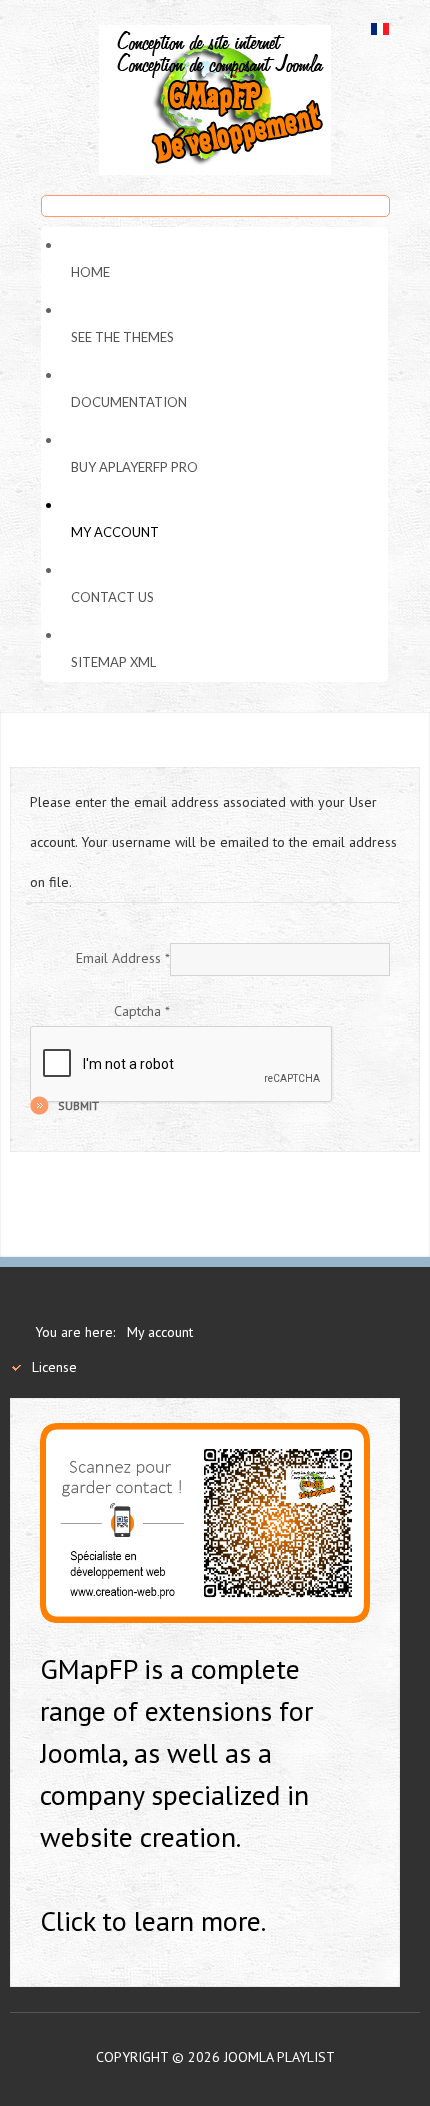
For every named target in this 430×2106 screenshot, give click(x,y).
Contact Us (112, 597)
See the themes (122, 337)
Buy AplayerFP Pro (134, 467)
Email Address (123, 958)
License (54, 1367)
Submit (78, 1105)
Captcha (142, 1011)
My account (115, 532)
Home (90, 272)
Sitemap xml (113, 662)
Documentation (129, 402)
